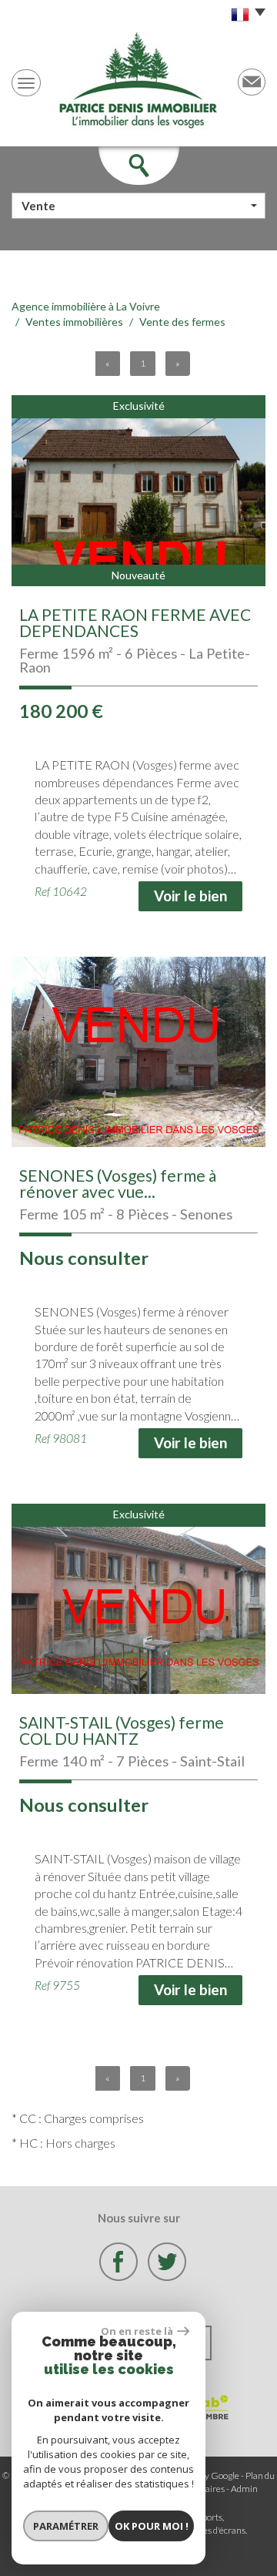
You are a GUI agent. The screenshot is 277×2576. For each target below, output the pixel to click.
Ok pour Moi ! (152, 2526)
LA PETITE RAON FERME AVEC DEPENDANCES (135, 622)
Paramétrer (66, 2526)
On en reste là (137, 2331)
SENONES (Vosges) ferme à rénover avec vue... (118, 1183)
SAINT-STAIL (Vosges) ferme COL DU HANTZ (122, 1730)
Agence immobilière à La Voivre (86, 306)
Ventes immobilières (74, 322)
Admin (244, 2489)
